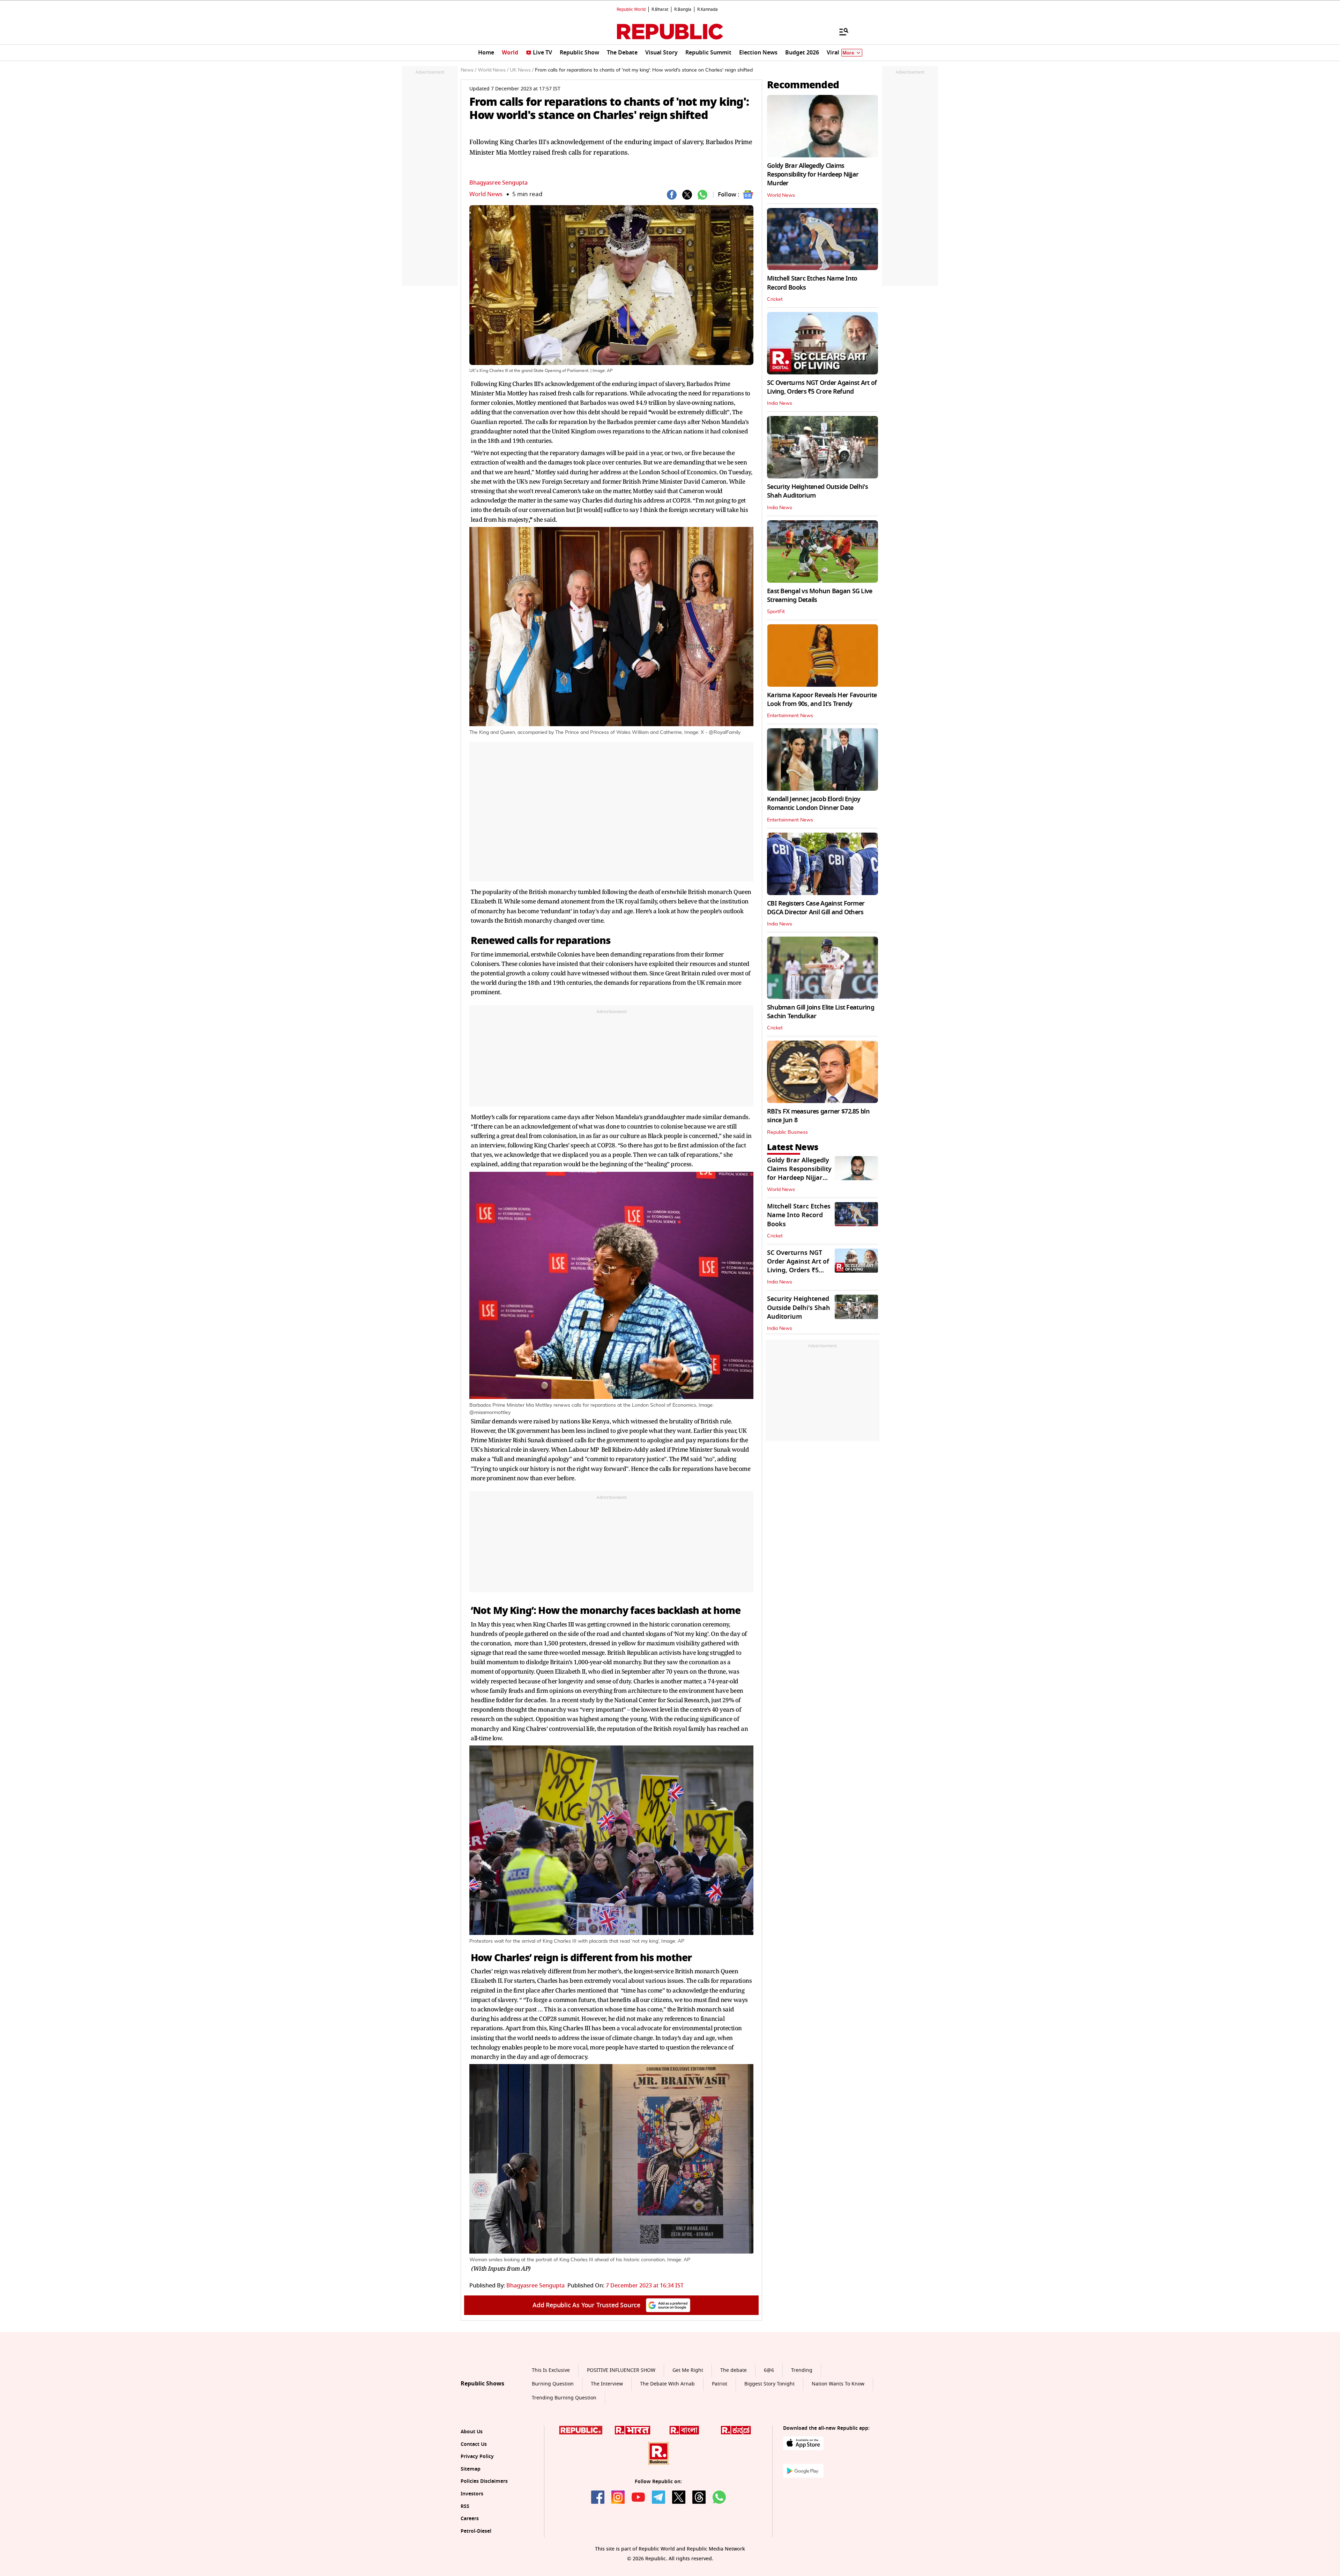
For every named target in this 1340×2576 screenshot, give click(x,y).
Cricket (775, 299)
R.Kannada (708, 9)
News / (468, 70)
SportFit (776, 612)
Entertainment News (790, 716)
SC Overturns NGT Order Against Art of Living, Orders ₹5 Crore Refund (822, 387)
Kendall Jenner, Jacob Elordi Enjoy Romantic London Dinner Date (814, 803)
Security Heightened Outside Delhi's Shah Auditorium (817, 491)
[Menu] (840, 31)
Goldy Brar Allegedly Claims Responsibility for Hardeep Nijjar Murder (813, 174)
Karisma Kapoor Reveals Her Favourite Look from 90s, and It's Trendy (822, 699)
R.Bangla (683, 9)
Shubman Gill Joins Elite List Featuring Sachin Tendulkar (821, 1012)
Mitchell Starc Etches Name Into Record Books (812, 283)
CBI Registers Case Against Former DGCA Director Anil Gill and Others (816, 908)
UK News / (522, 70)
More (848, 53)
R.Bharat (660, 9)
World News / (493, 70)
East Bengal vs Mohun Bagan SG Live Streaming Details (820, 595)
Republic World (631, 9)
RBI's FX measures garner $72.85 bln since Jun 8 (818, 1116)
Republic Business (787, 1132)
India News (780, 403)
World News (486, 194)
